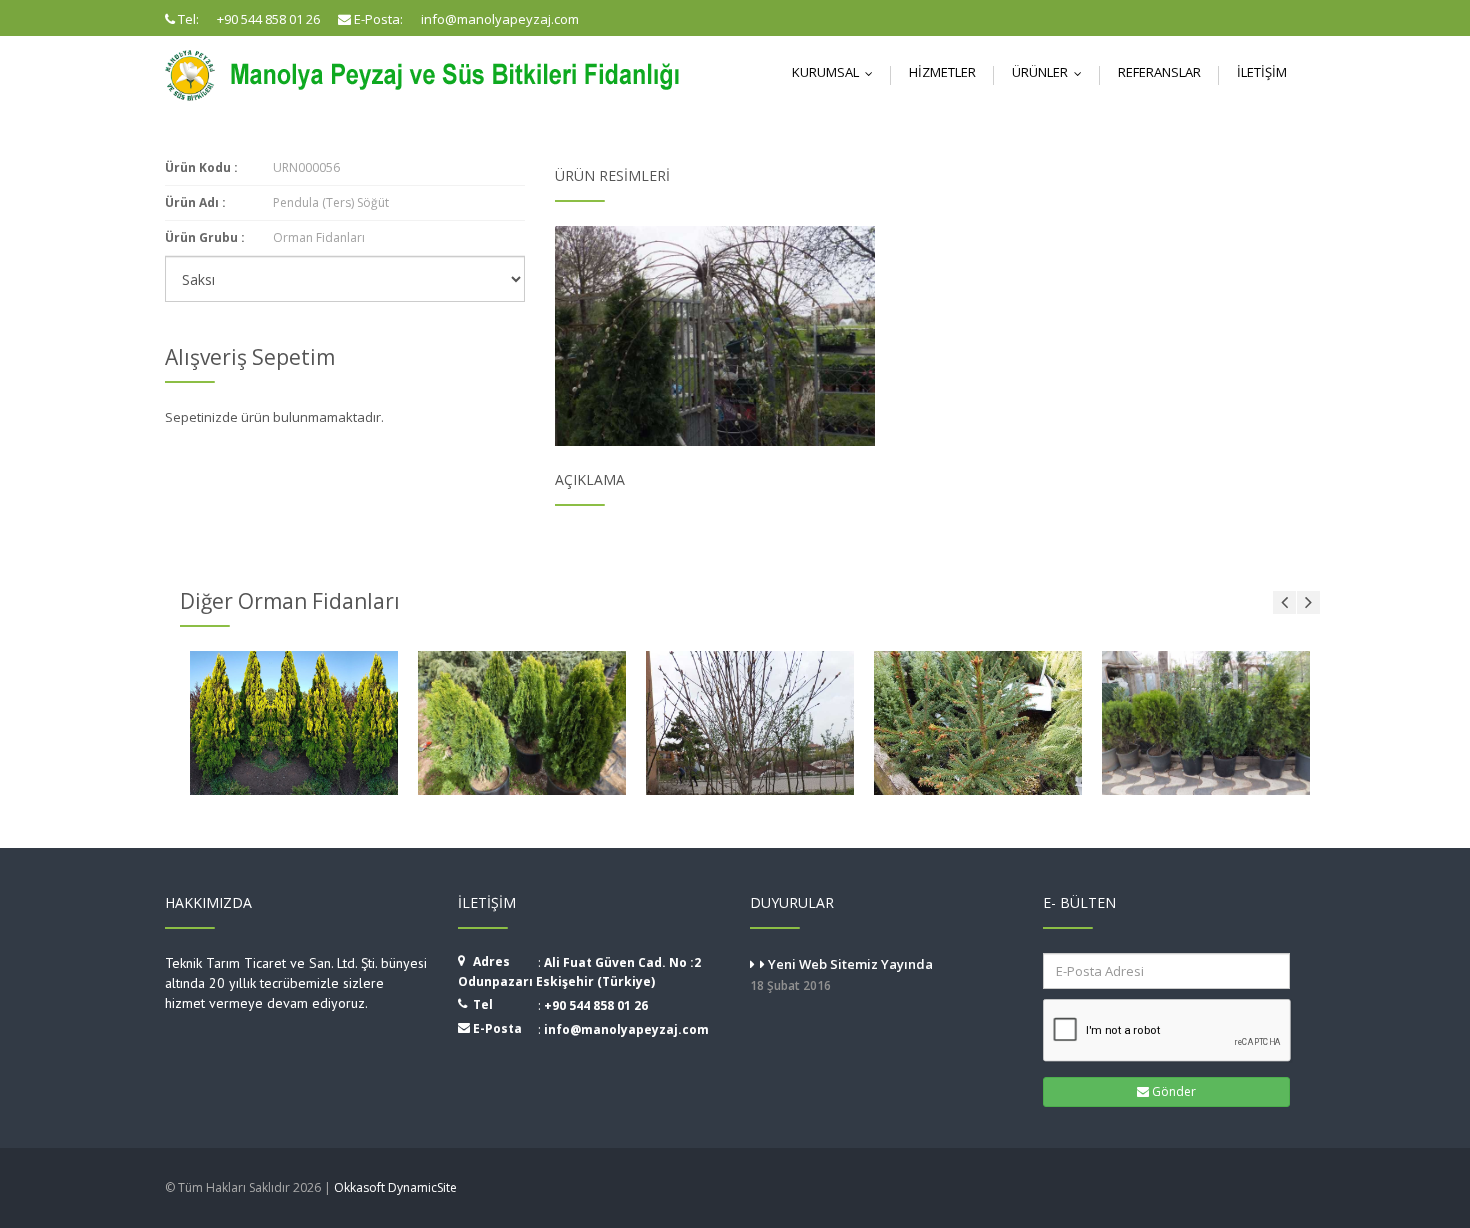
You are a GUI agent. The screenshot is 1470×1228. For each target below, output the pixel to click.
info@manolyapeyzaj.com (626, 1029)
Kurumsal (837, 72)
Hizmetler (942, 72)
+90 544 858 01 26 (596, 1005)
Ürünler (1051, 72)
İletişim (1262, 72)
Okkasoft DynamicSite (395, 1187)
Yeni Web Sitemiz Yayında (841, 974)
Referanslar (1159, 72)
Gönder (1172, 1091)
